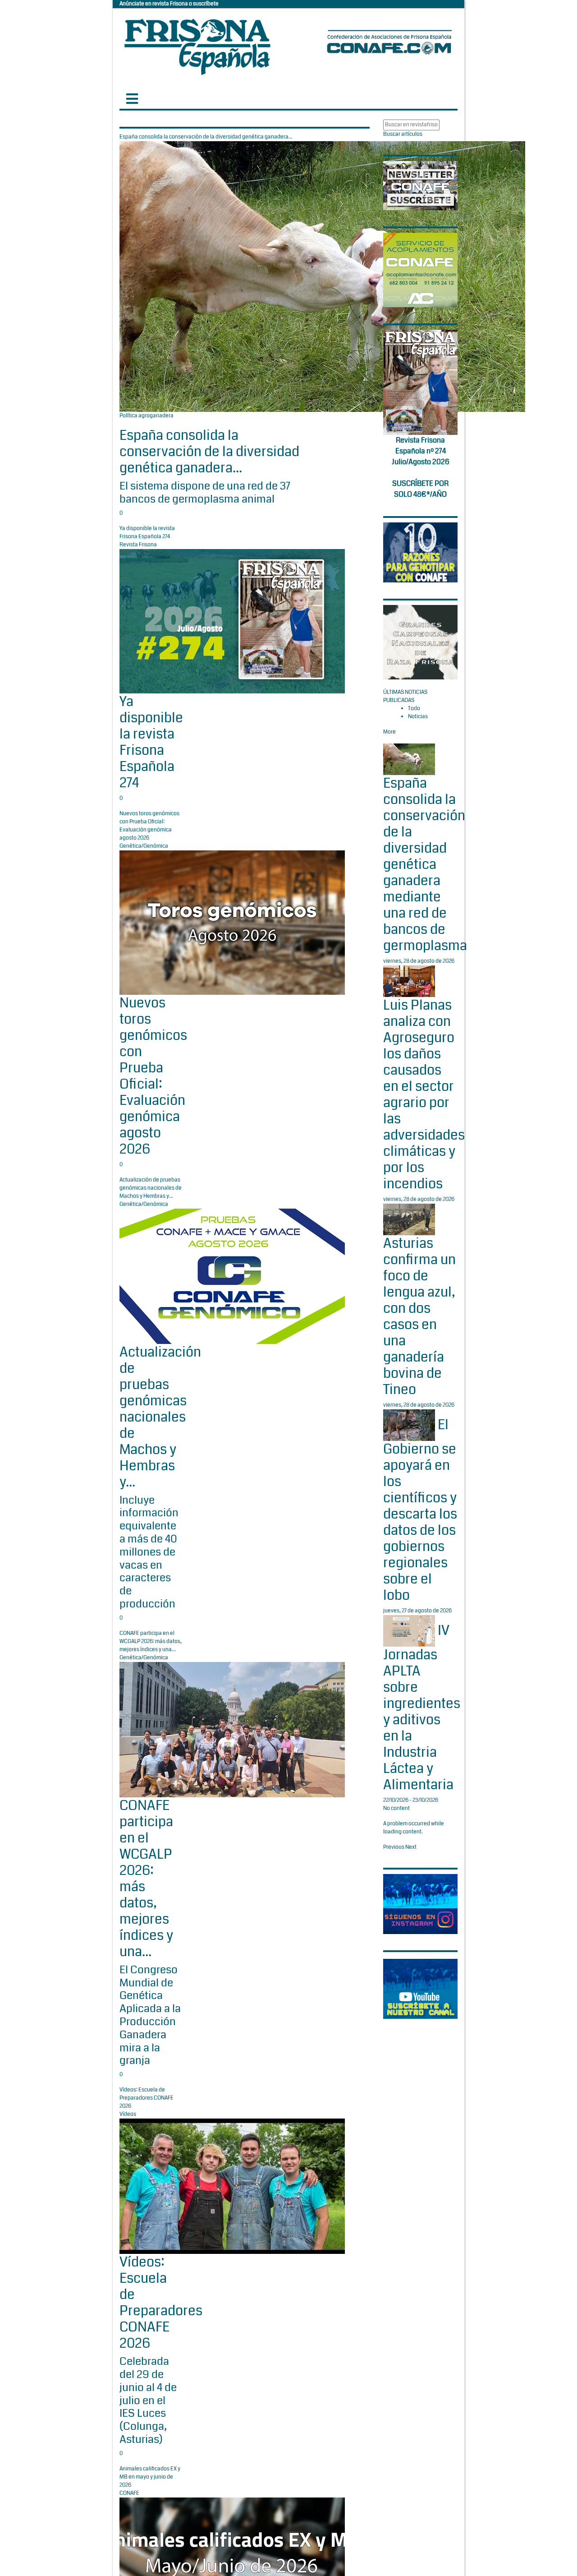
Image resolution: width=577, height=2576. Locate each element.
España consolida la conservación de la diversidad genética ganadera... (209, 452)
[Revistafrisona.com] (197, 45)
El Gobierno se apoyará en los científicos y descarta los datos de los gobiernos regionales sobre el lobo (420, 1510)
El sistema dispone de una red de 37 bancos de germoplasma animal (205, 492)
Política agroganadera (147, 416)
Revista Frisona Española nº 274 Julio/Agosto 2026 (421, 451)
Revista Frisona (138, 545)
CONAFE (129, 2493)
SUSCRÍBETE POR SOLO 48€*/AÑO (420, 489)
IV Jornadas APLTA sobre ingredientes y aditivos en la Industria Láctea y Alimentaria (422, 1708)
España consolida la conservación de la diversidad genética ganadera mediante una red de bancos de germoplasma (425, 864)
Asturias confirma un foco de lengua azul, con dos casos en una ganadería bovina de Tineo (419, 1316)
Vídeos (128, 2114)
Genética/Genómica (144, 846)
